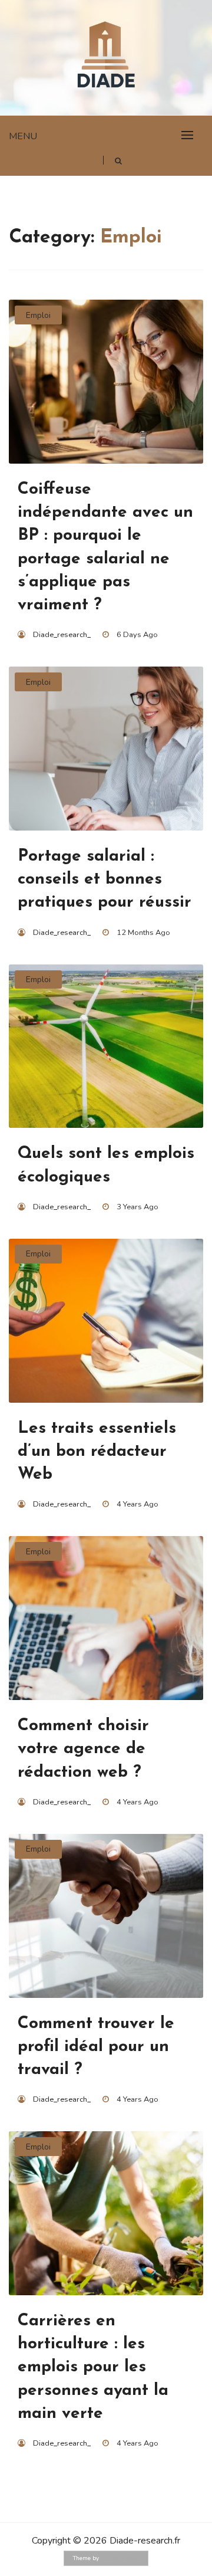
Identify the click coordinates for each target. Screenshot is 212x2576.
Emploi (38, 315)
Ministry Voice (120, 2558)
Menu (23, 136)
